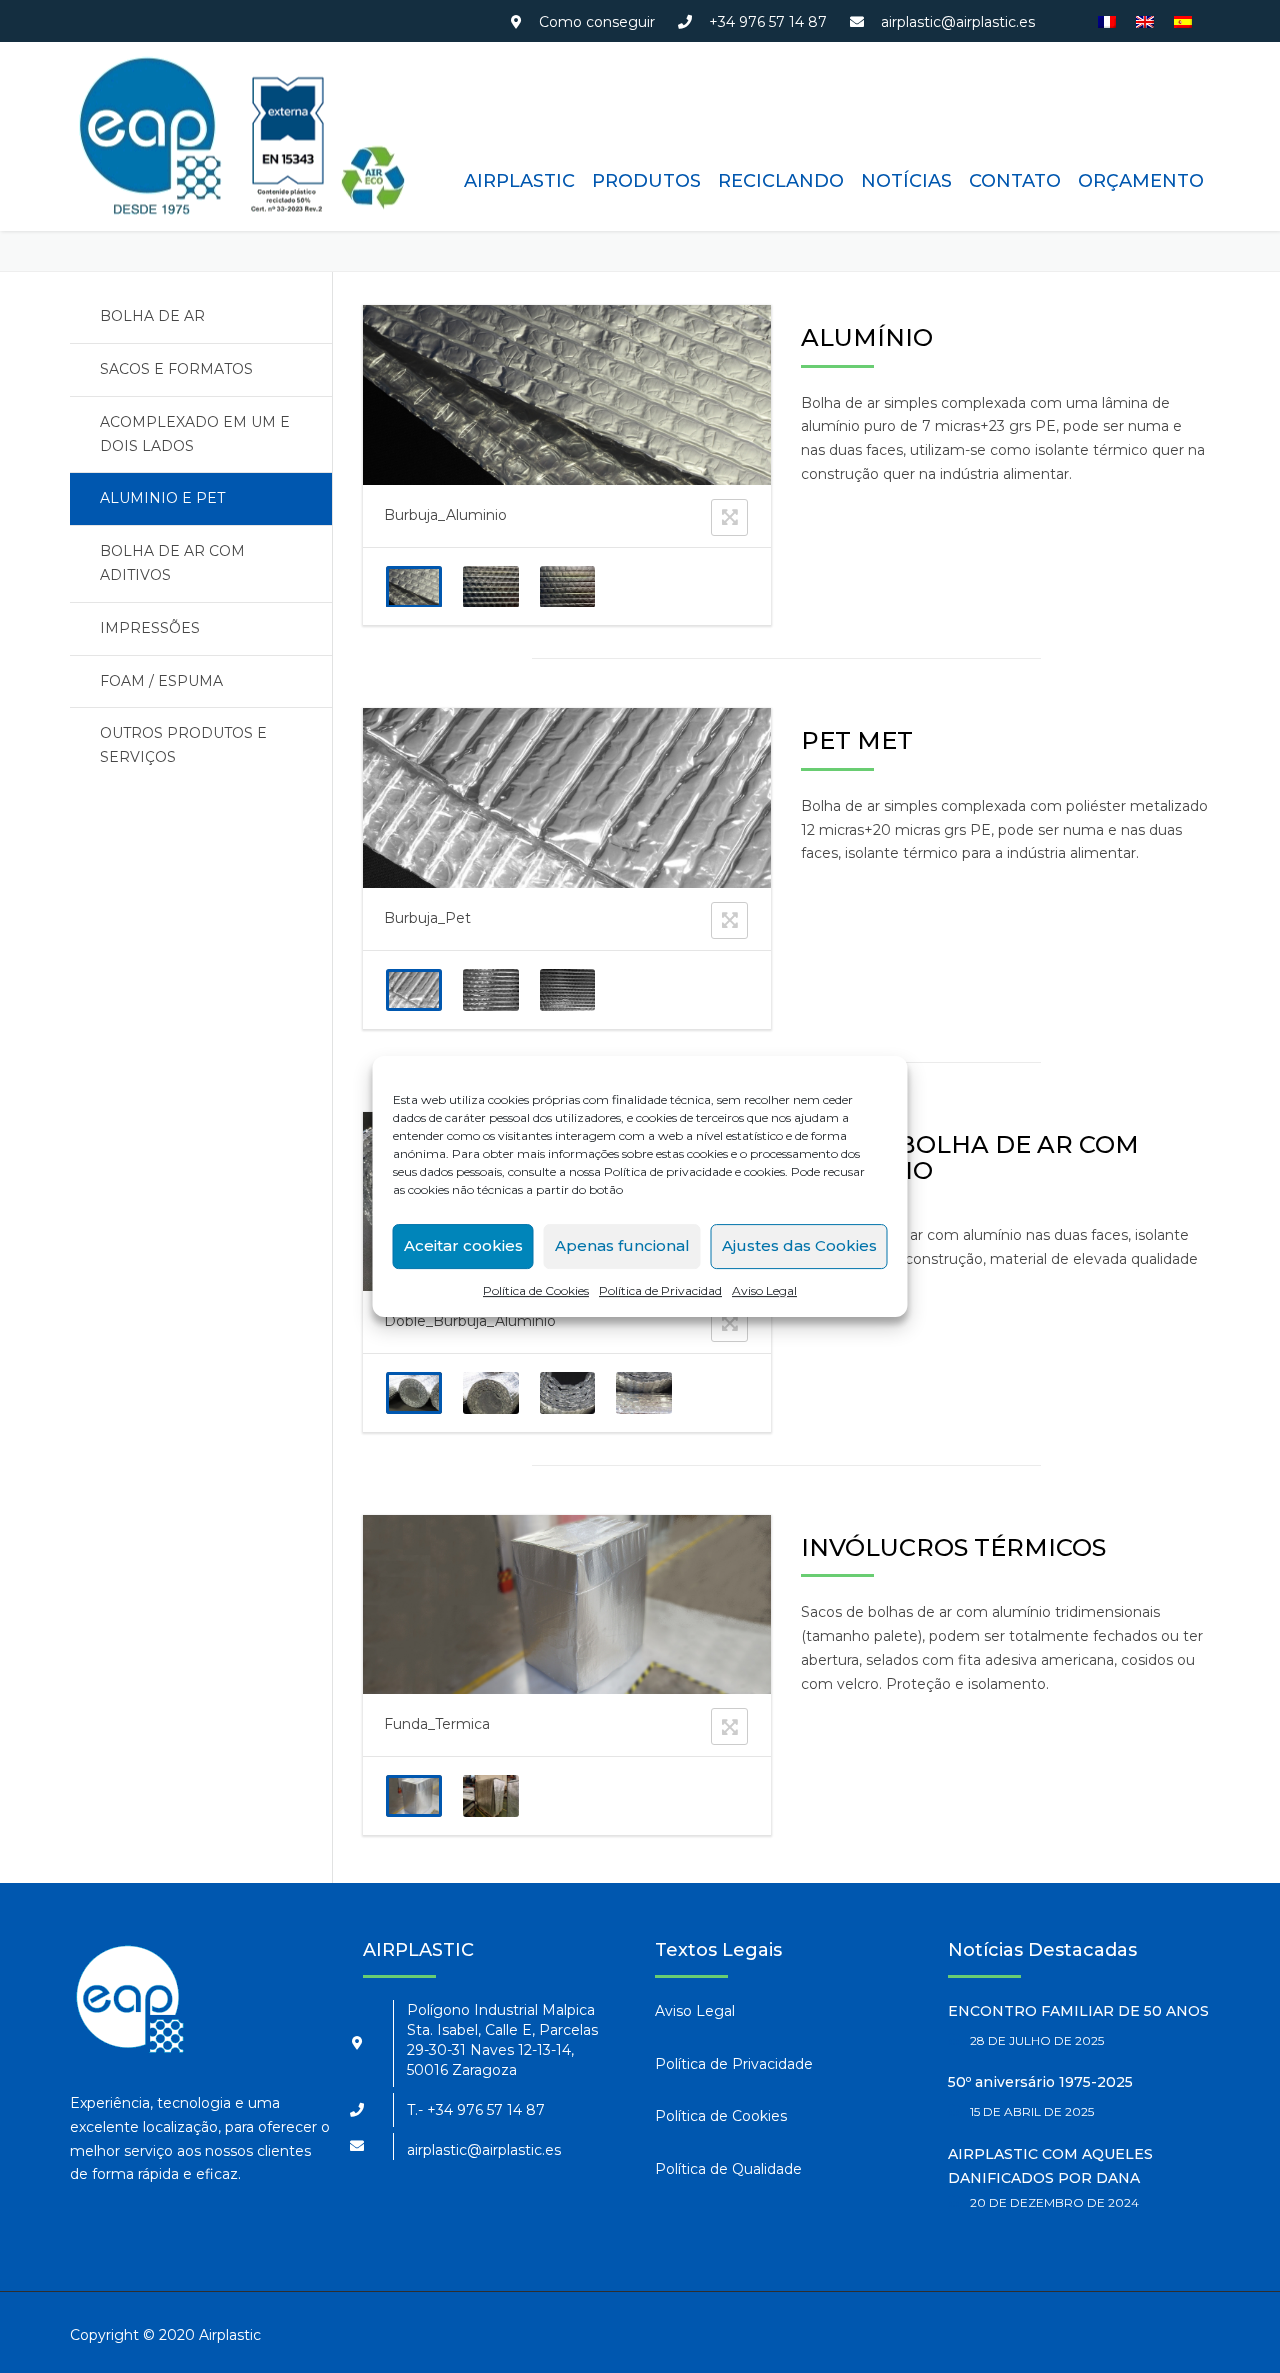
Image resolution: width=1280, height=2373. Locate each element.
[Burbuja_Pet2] (490, 990)
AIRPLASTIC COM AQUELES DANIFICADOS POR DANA (1050, 2166)
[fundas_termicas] (490, 1796)
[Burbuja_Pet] (414, 990)
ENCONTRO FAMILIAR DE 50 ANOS (1078, 2011)
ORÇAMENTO (1141, 181)
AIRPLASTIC (519, 181)
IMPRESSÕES (150, 628)
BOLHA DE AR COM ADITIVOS (172, 563)
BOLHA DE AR (152, 316)
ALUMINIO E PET (162, 498)
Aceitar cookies (463, 1245)
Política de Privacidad (660, 1290)
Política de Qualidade (728, 2169)
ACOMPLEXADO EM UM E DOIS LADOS (195, 434)
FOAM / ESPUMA (161, 681)
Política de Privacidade (734, 2064)
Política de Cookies (536, 1290)
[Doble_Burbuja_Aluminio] (414, 1393)
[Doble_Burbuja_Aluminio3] (567, 1393)
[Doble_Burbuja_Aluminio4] (644, 1393)
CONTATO (1015, 181)
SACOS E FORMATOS (176, 369)
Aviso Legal (764, 1290)
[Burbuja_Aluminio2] (490, 587)
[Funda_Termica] (414, 1796)
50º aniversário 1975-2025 (1040, 2082)
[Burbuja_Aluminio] (414, 587)
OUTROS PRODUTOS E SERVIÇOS (183, 745)
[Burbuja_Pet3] (567, 990)
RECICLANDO (781, 181)
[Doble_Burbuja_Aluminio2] (490, 1393)
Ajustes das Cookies (799, 1245)
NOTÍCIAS (906, 181)
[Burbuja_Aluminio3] (567, 587)
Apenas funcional (622, 1245)
